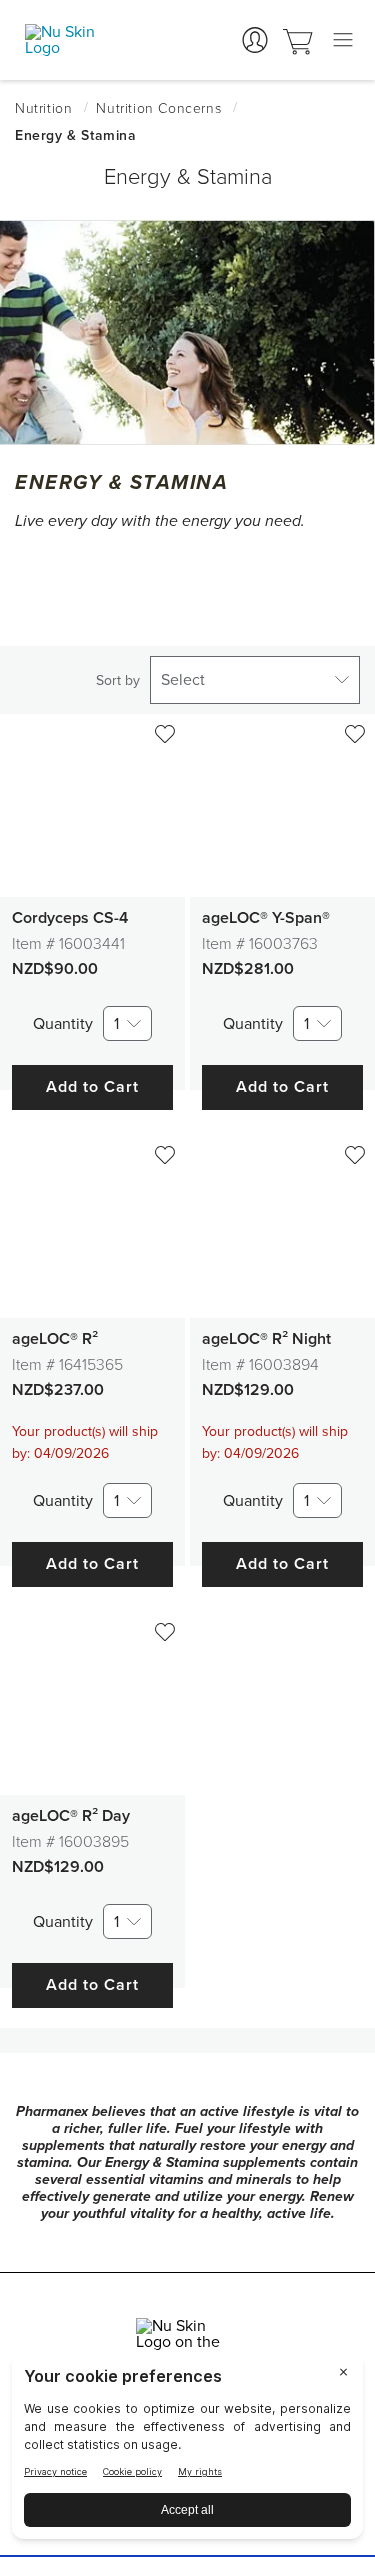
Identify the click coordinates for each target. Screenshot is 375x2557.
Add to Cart (93, 1087)
